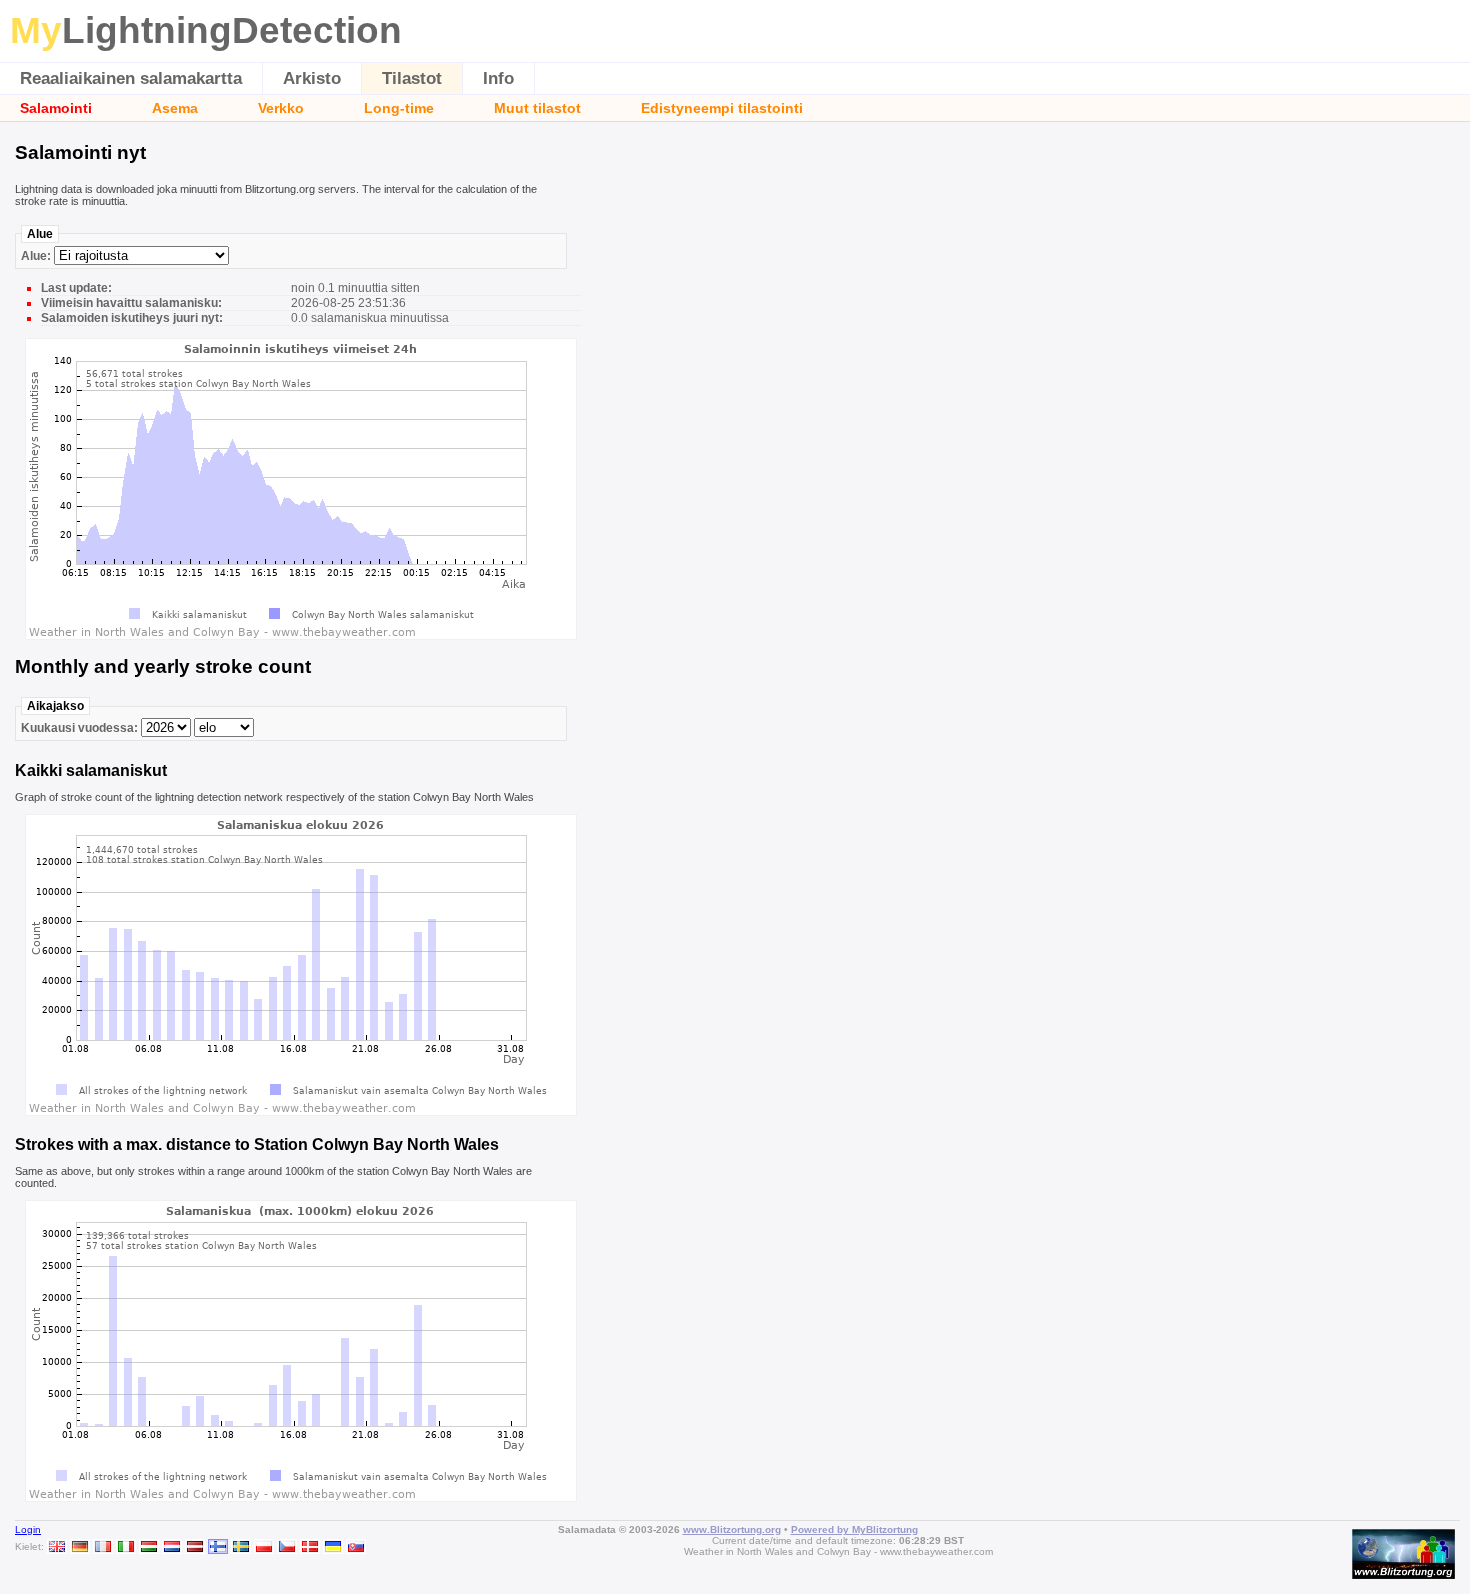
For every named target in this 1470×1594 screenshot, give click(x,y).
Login (28, 1529)
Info (498, 78)
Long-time (399, 108)
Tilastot (412, 78)
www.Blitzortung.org (732, 1529)
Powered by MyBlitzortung (854, 1529)
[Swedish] (241, 1546)
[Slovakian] (356, 1546)
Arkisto (312, 78)
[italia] (126, 1546)
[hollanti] (172, 1546)
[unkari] (149, 1546)
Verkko (281, 108)
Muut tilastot (537, 108)
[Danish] (310, 1546)
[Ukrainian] (333, 1546)
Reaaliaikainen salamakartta (131, 78)
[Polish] (264, 1546)
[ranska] (103, 1546)
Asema (175, 108)
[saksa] (80, 1546)
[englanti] (57, 1546)
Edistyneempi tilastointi (722, 108)
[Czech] (287, 1546)
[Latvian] (195, 1546)
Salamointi (56, 108)
